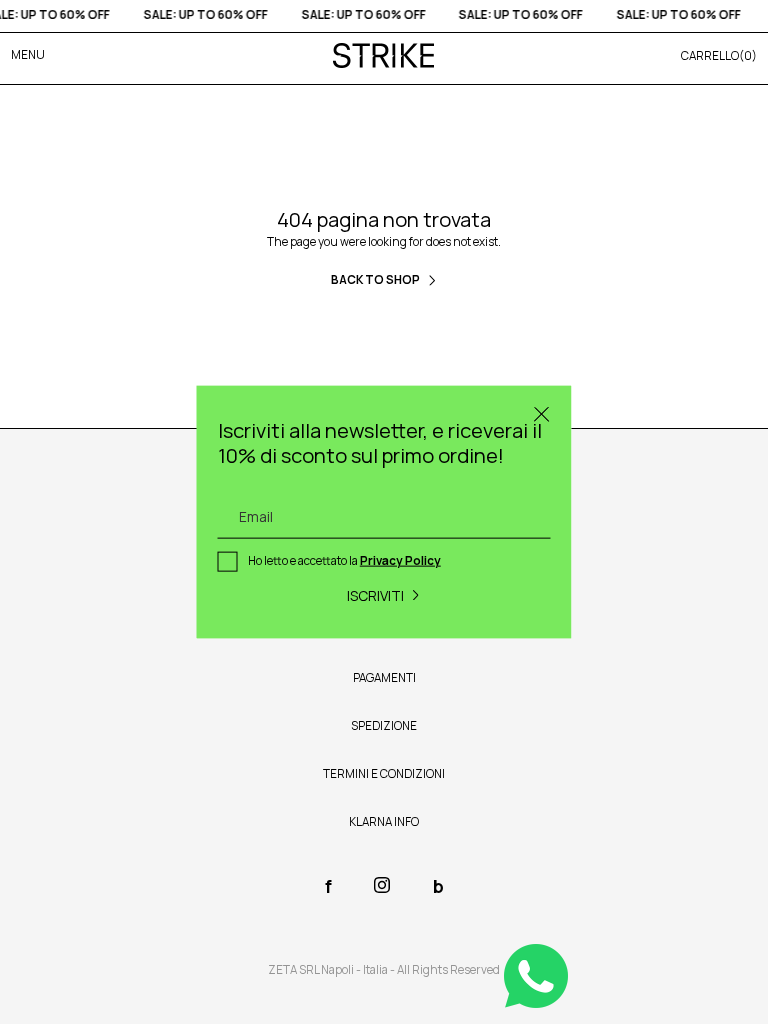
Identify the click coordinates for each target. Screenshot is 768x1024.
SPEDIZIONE (384, 726)
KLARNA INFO (384, 822)
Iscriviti (375, 594)
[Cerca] (542, 415)
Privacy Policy (400, 561)
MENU (28, 55)
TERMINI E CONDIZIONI (384, 774)
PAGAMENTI (384, 678)
